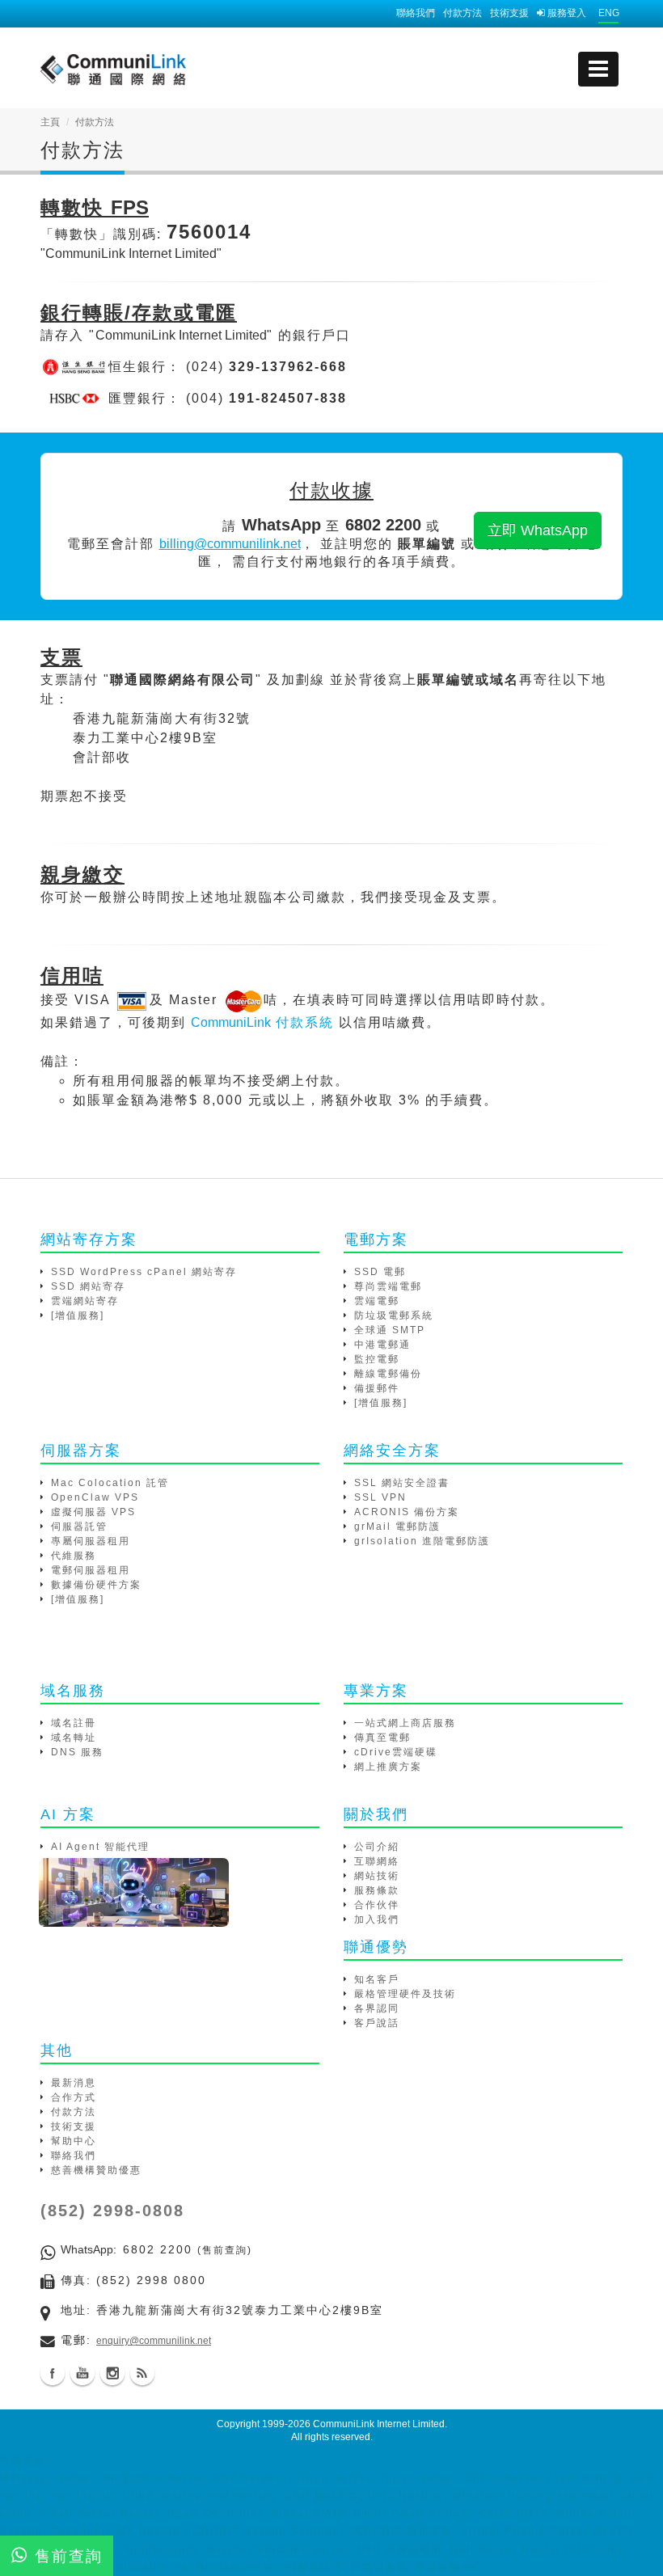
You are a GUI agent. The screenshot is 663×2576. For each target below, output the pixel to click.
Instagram (112, 2373)
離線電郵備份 (388, 1374)
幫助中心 (74, 2141)
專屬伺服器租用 (91, 1541)
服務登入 (566, 13)
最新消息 (74, 2083)
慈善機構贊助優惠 (96, 2170)
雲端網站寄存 (85, 1301)
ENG (609, 13)
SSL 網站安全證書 (402, 1483)
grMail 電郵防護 (397, 1527)
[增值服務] (78, 1315)
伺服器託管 (79, 1527)
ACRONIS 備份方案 (407, 1512)
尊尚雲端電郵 (388, 1286)
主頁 (50, 122)
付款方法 (462, 13)
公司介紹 (377, 1847)
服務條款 (377, 1890)
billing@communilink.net (230, 544)
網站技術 (377, 1876)
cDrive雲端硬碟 (396, 1752)
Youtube (82, 2373)
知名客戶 (377, 1979)
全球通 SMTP (390, 1330)
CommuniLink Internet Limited (379, 2424)
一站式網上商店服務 (405, 1723)
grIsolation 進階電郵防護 (422, 1541)
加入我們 (377, 1919)
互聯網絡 (377, 1861)
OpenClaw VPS (95, 1497)
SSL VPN (380, 1497)
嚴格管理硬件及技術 (405, 1994)
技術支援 (509, 13)
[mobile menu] (598, 69)
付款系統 (262, 1022)
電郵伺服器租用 (91, 1570)
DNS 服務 (77, 1752)
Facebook (53, 2373)
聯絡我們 (416, 13)
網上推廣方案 (388, 1767)
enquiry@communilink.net (154, 2341)
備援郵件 (377, 1388)
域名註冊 (74, 1723)
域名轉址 (74, 1738)
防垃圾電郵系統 (394, 1315)
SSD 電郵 (380, 1272)
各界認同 (377, 2008)
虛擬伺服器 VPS (93, 1512)
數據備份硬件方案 (96, 1585)
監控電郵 (377, 1359)
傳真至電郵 (382, 1738)
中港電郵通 (382, 1345)
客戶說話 (377, 2023)
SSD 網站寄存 (88, 1286)
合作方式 (74, 2097)
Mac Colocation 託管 (110, 1483)
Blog (142, 2373)
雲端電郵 (377, 1301)
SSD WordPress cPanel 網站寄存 (144, 1272)
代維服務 (74, 1556)
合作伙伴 (377, 1905)
